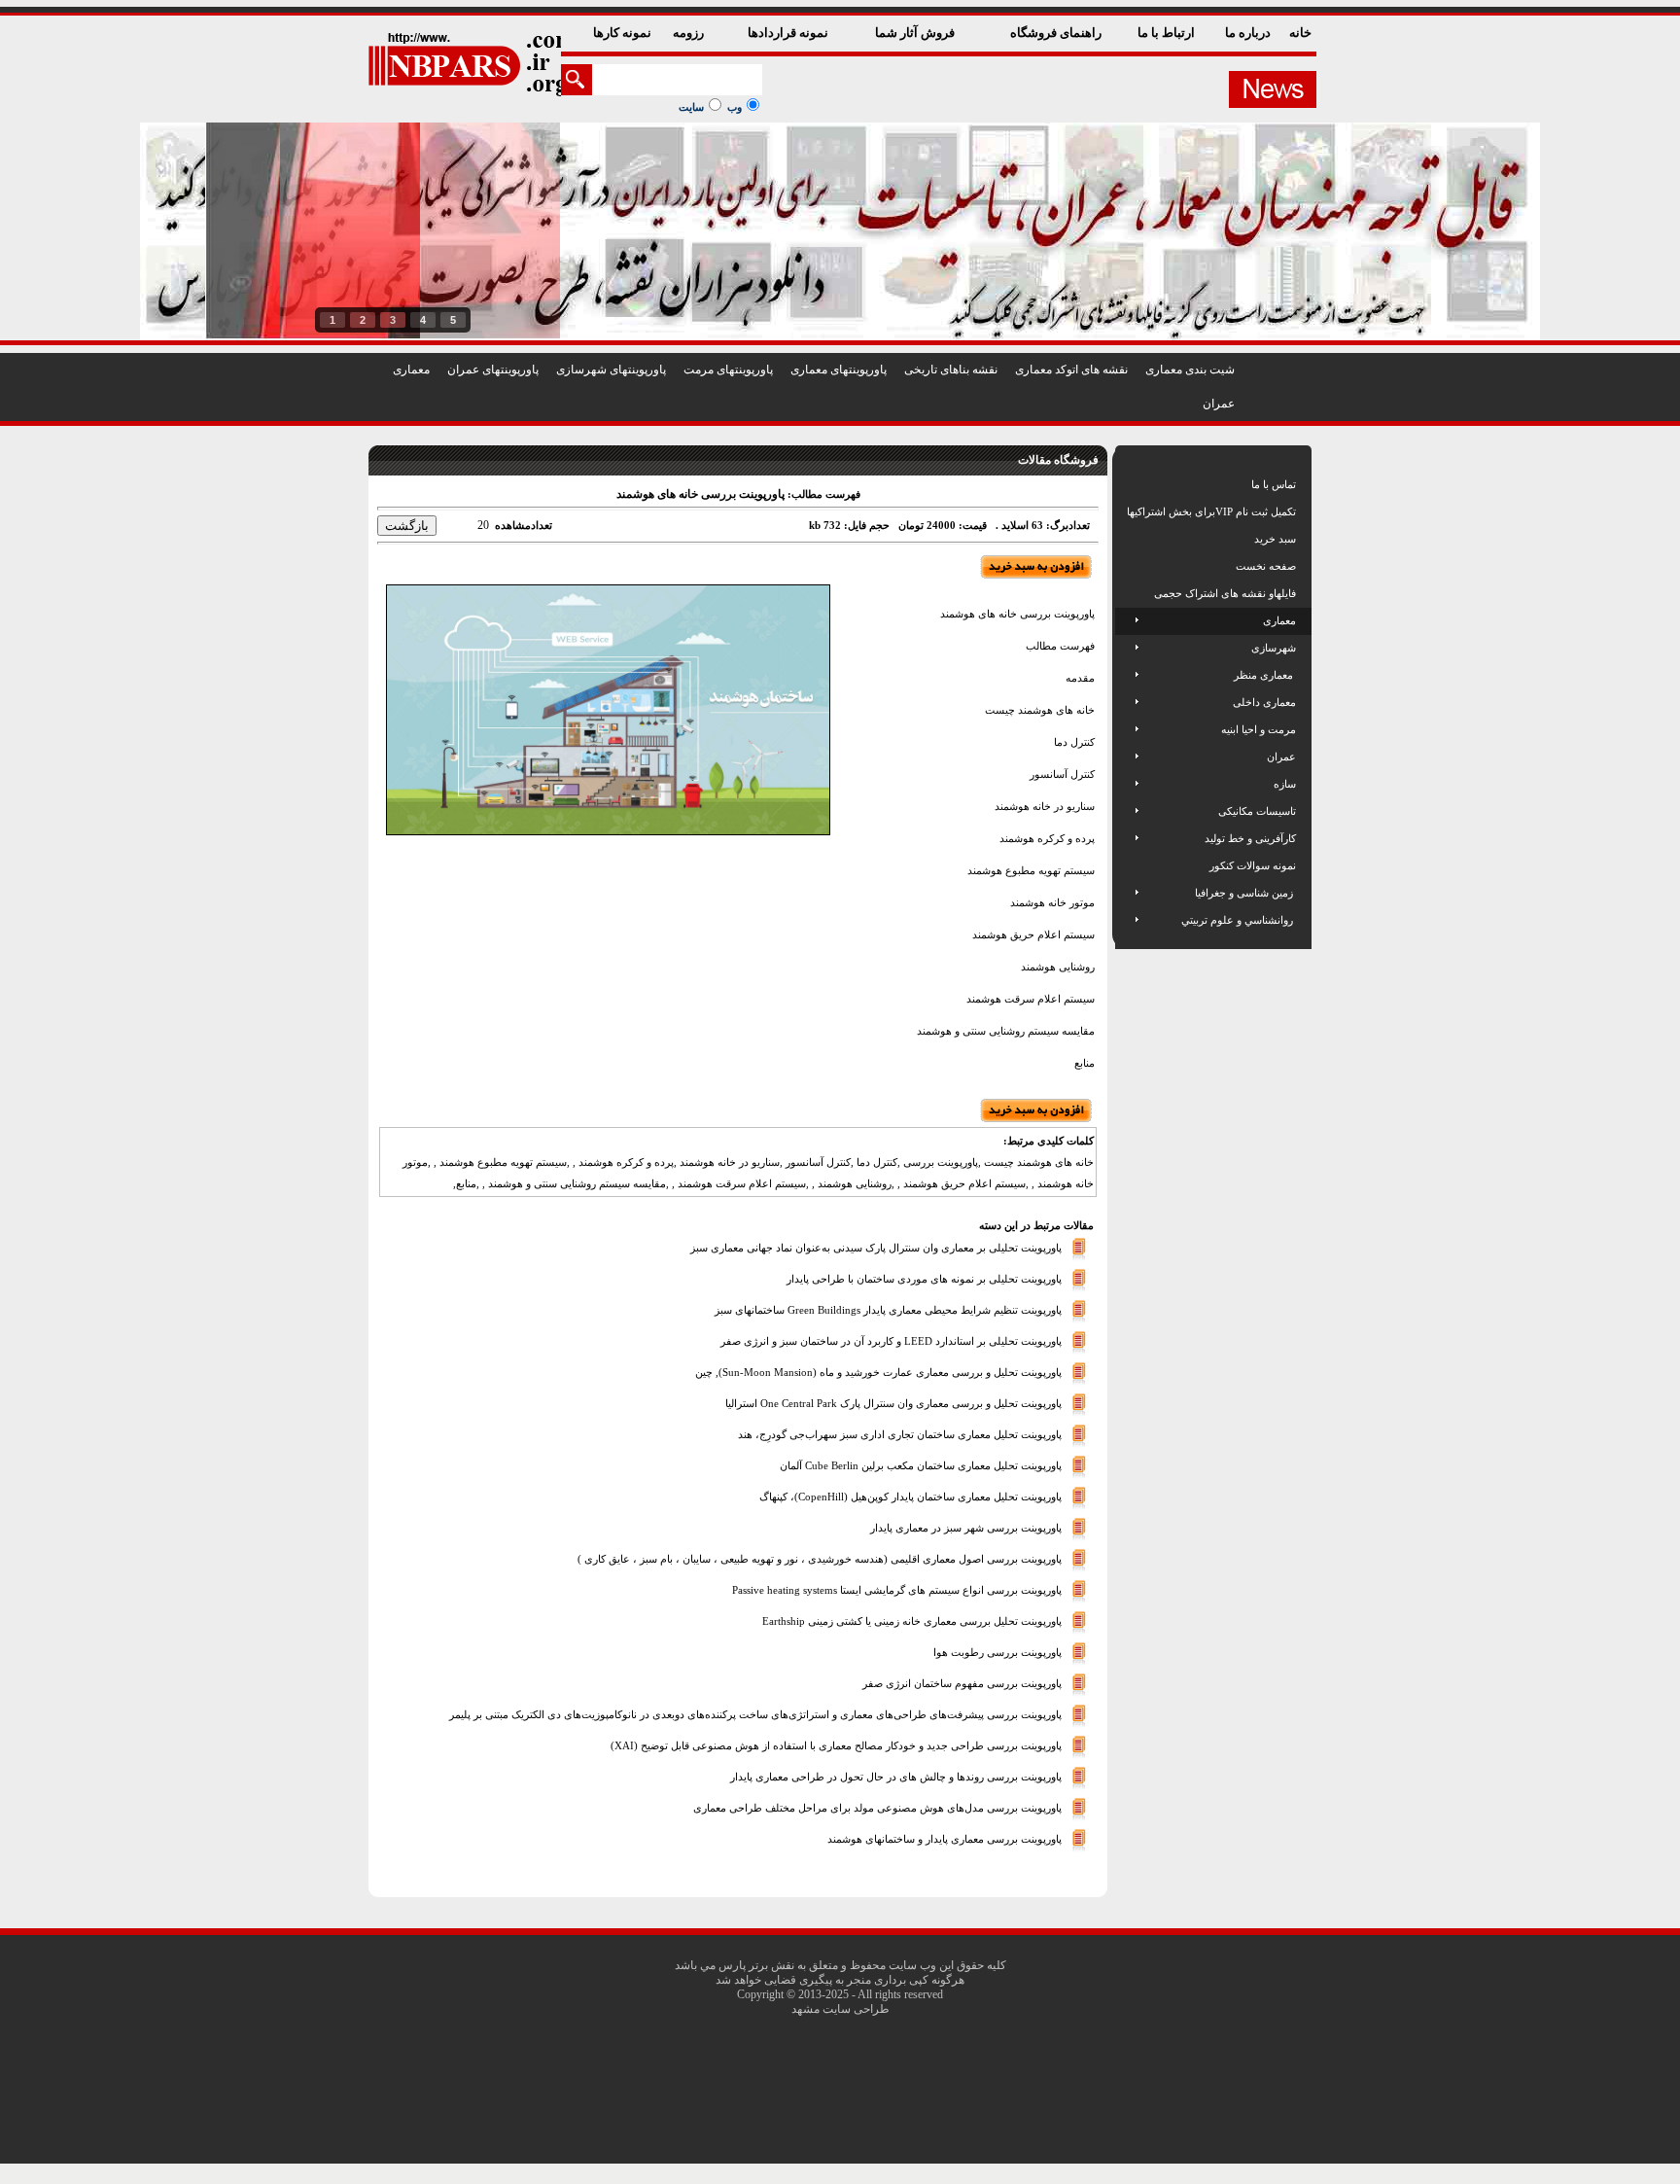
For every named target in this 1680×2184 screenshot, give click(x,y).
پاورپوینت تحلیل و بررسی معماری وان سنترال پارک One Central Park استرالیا (893, 1403)
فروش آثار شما (916, 33)
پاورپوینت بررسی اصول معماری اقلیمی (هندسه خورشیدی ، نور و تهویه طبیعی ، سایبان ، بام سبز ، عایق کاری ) (820, 1559)
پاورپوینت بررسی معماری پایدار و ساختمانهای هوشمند (945, 1839)
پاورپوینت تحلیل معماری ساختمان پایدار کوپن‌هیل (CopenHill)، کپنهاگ (910, 1497)
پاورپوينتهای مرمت (728, 370)
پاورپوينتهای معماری (839, 370)
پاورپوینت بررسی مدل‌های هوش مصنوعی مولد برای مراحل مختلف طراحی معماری (877, 1808)
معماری (411, 370)
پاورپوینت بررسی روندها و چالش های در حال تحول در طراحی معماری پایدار (896, 1777)
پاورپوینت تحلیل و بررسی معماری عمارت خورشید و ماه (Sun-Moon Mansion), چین (878, 1372)
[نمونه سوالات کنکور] (1128, 865)
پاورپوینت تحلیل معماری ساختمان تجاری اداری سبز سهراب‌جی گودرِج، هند (900, 1434)
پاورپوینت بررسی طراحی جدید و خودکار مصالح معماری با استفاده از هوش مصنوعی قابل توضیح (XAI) (836, 1745)
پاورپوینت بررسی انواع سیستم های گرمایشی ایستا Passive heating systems (897, 1590)
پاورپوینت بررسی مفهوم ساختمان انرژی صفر (962, 1683)
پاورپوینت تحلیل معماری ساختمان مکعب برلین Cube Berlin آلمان (921, 1465)
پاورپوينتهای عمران (493, 370)
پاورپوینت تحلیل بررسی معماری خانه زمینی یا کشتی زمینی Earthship (912, 1621)
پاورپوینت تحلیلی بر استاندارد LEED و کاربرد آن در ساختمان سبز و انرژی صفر (891, 1341)
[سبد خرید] (1128, 539)
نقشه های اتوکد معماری (1071, 370)
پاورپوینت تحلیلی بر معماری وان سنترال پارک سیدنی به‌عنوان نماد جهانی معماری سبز (876, 1248)
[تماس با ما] (1128, 484)
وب (735, 107)
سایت (691, 107)
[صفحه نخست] (1128, 566)
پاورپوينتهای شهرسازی (611, 370)
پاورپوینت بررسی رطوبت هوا (997, 1652)
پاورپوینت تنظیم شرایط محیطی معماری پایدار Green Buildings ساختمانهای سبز (888, 1310)
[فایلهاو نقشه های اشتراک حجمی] (1128, 593)
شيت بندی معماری (1190, 370)
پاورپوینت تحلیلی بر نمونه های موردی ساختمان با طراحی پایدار (924, 1279)
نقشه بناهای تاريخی (951, 370)
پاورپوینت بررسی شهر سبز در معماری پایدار (966, 1528)
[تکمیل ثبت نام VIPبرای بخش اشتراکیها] (1125, 511)
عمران (1219, 404)
